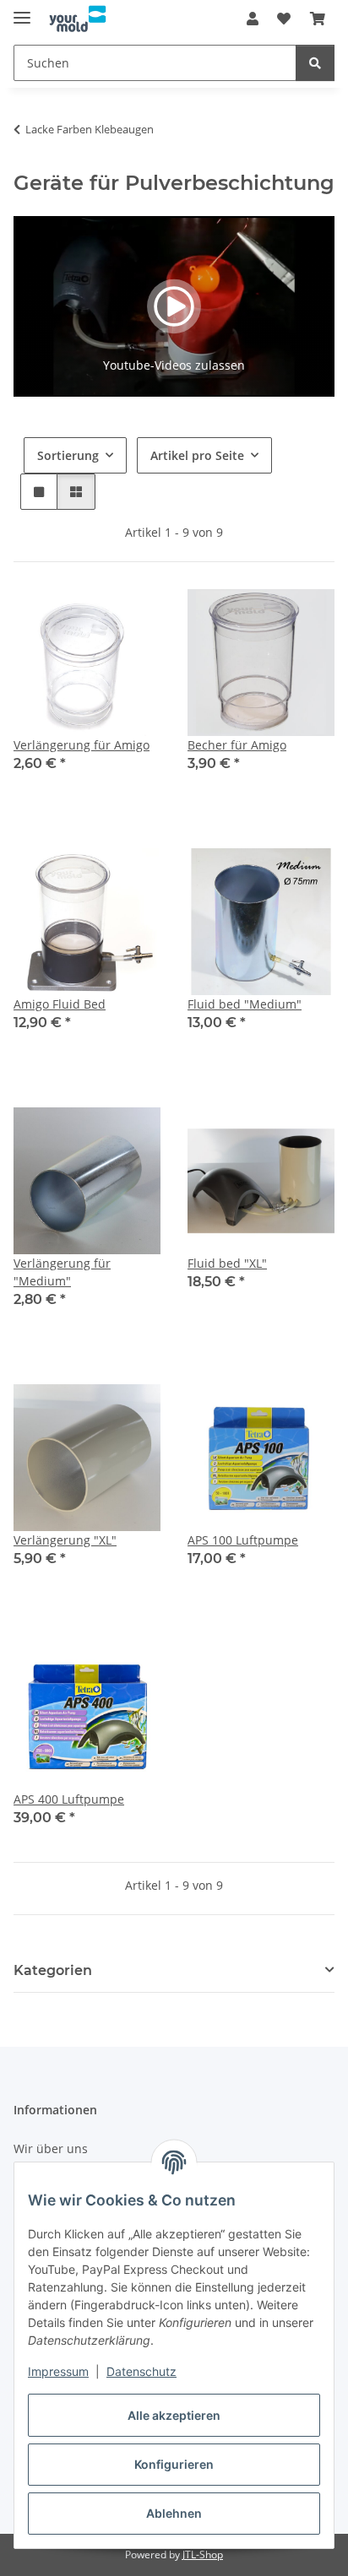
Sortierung (68, 455)
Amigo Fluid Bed (60, 1004)
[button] (253, 19)
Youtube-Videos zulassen (174, 365)
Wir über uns (51, 2148)
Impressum (58, 2371)
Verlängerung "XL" (65, 1540)
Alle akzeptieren (174, 2415)
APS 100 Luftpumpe (243, 1540)
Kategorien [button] (53, 1970)
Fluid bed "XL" (227, 1263)
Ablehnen (174, 2513)
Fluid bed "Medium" (245, 1004)
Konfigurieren (174, 2464)
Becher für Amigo (237, 745)
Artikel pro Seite (197, 455)
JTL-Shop (203, 2554)
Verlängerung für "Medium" (62, 1272)
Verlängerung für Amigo (82, 745)
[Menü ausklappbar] (22, 11)
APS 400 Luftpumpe (69, 1799)
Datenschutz (141, 2371)
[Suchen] (315, 63)
